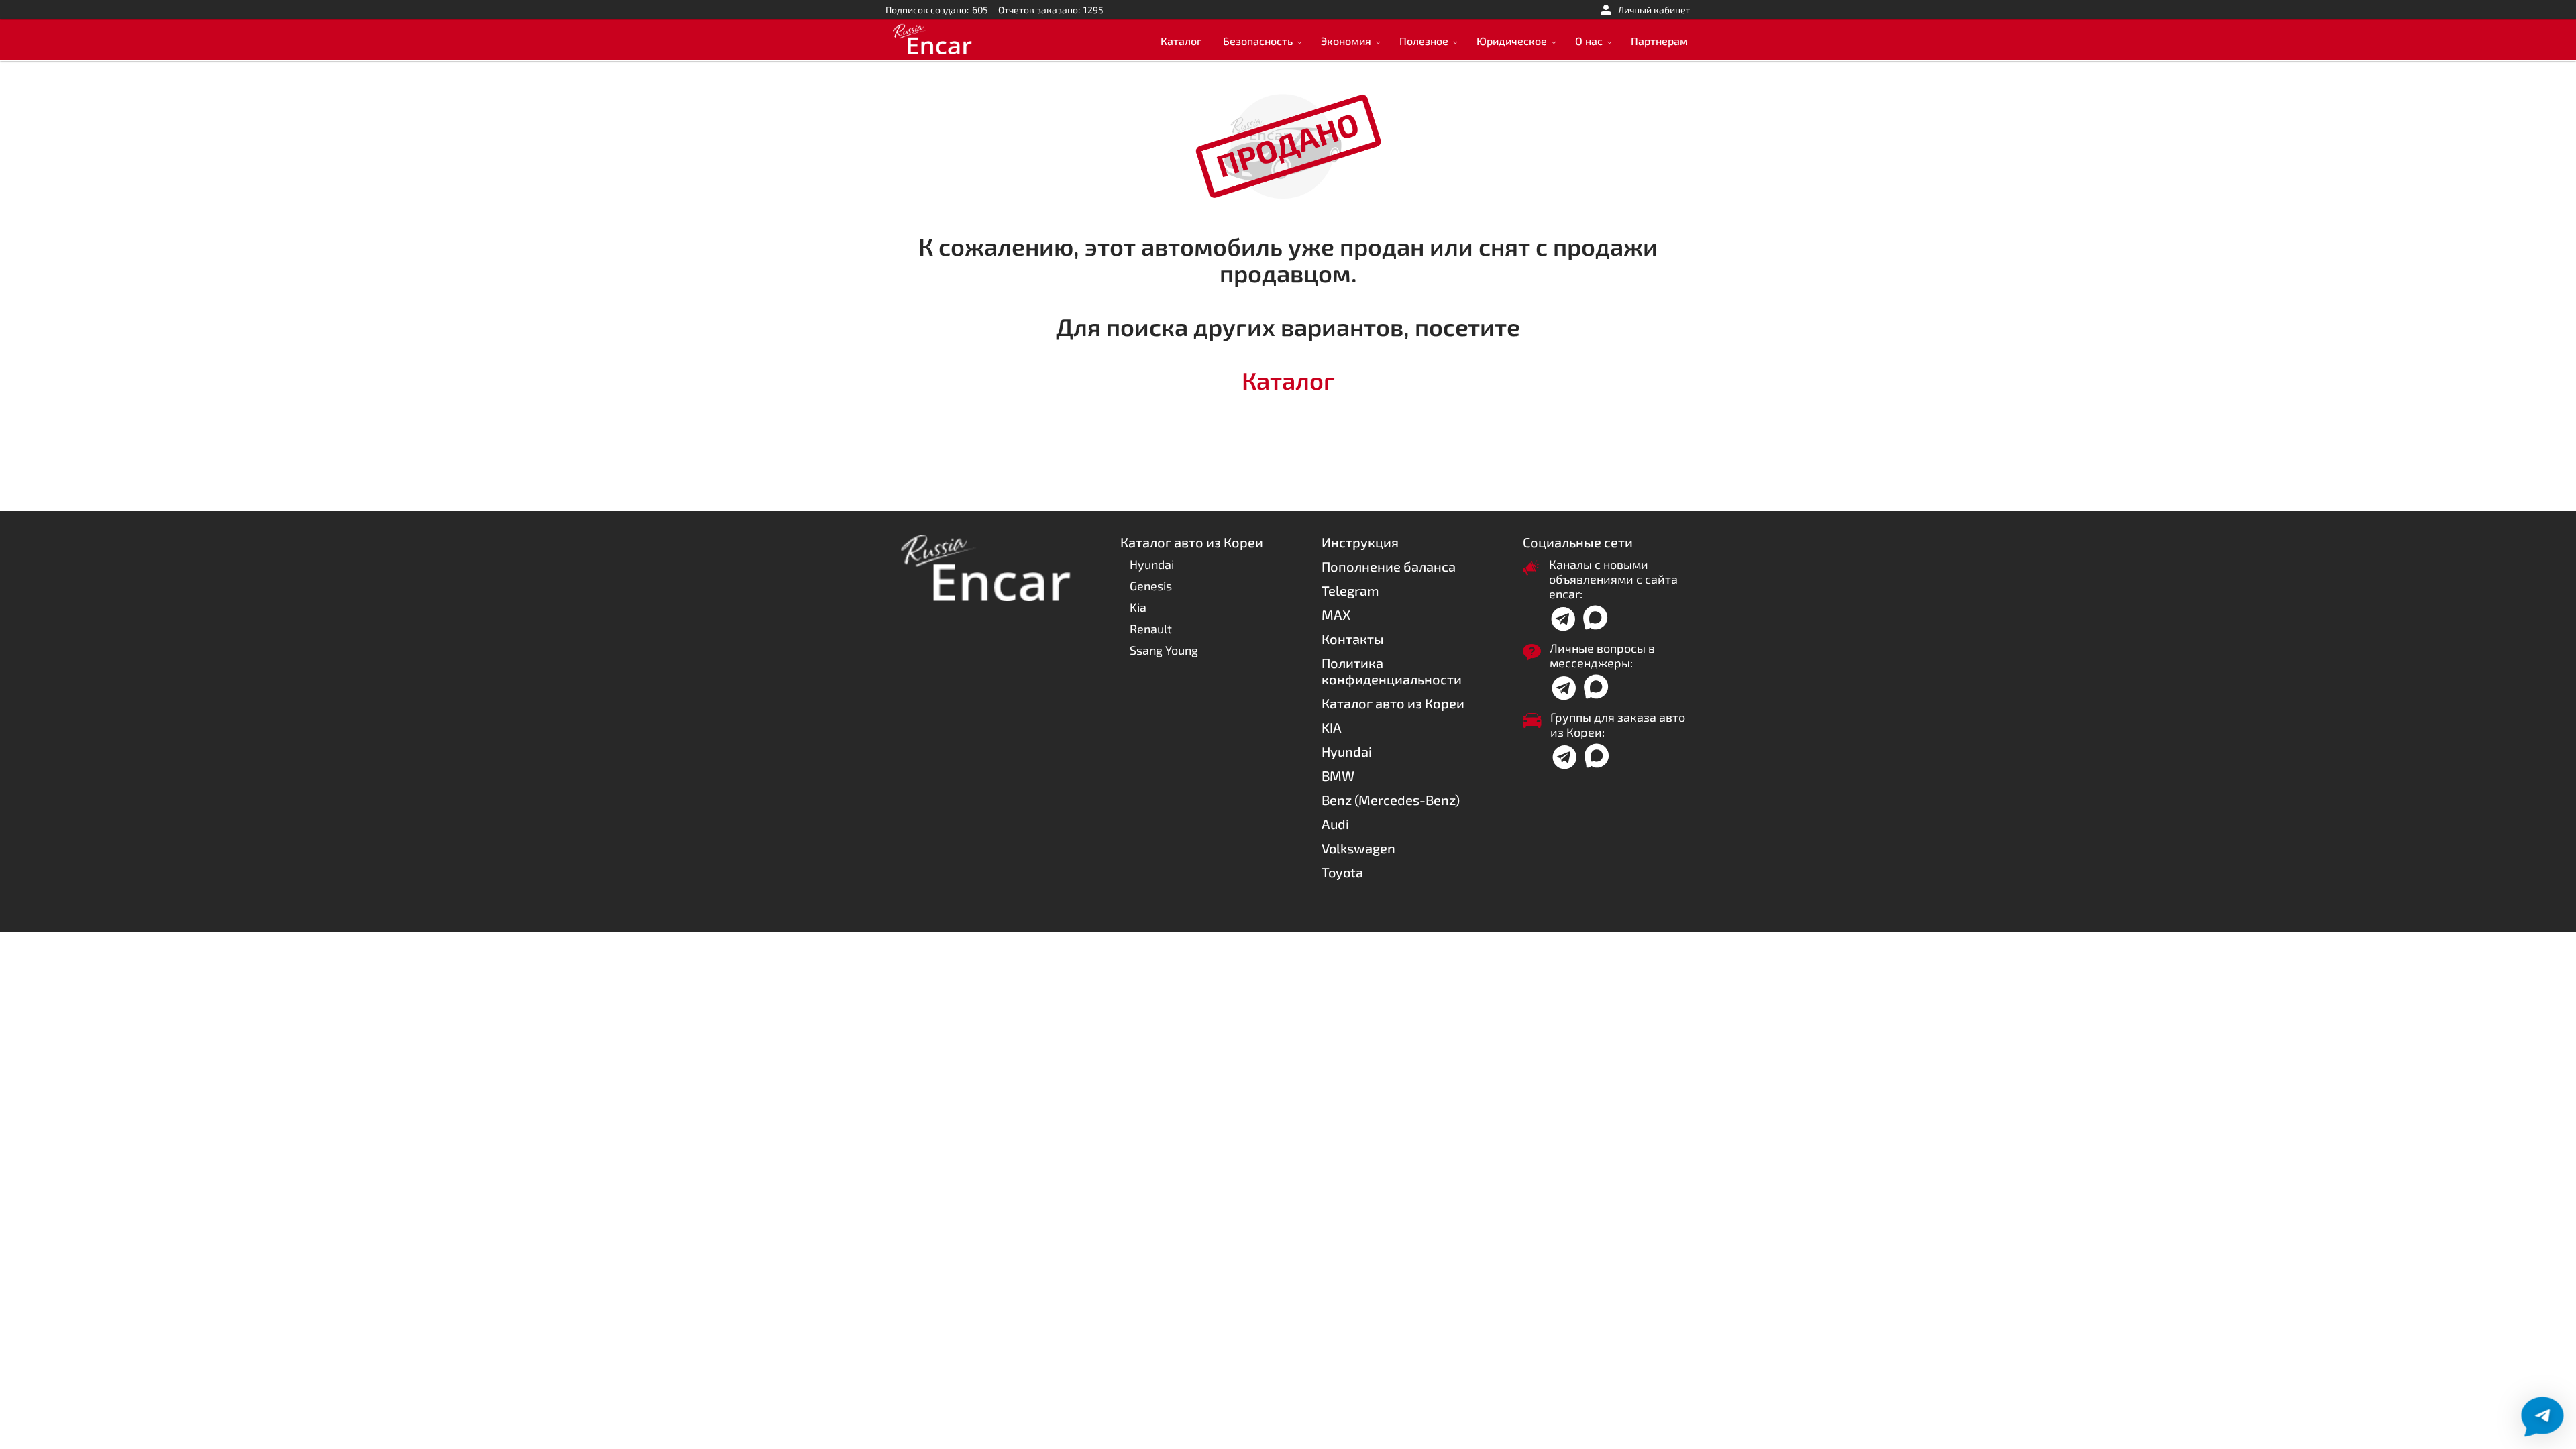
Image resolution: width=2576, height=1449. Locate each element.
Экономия (1346, 41)
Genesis (1151, 586)
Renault (1151, 629)
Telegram (1350, 590)
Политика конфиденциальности (1392, 671)
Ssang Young (1164, 650)
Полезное (1424, 41)
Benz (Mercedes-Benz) (1391, 800)
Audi (1335, 824)
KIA (1332, 727)
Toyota (1342, 872)
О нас (1589, 41)
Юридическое (1512, 41)
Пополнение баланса (1389, 566)
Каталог (1181, 41)
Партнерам (1659, 41)
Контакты (1353, 639)
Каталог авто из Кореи (1393, 703)
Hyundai (1152, 564)
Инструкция (1360, 542)
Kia (1138, 607)
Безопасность (1258, 41)
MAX (1336, 614)
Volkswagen (1358, 848)
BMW (1338, 775)
